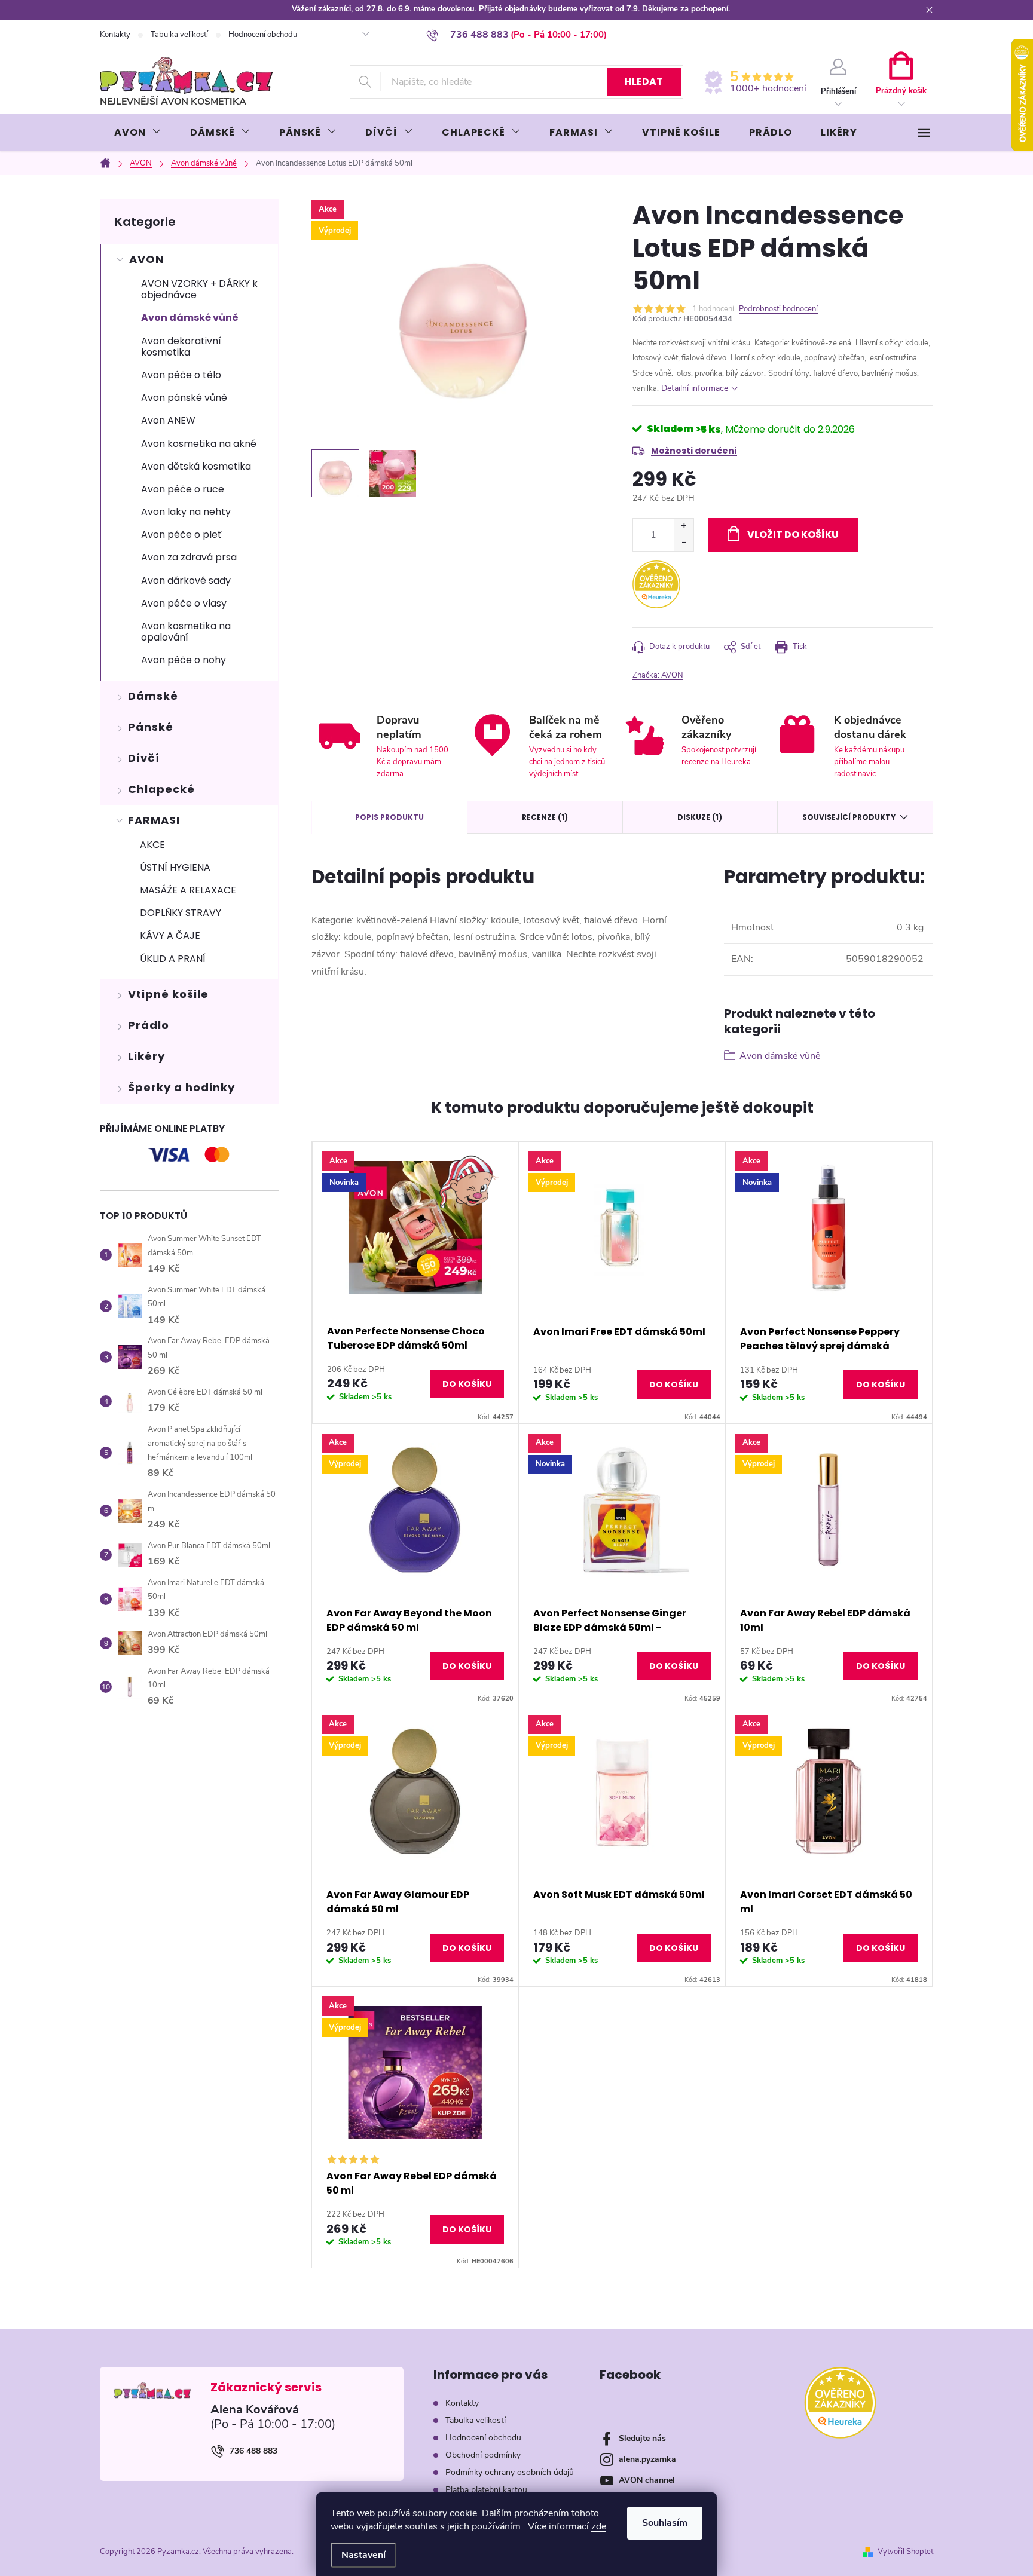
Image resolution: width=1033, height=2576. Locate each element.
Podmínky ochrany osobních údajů (510, 2472)
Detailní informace (695, 388)
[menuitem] (138, 133)
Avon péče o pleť (181, 535)
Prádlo (149, 1025)
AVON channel (647, 2480)
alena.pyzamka (647, 2459)
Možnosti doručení (694, 451)
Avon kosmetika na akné (199, 444)
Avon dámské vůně (190, 318)
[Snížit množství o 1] (684, 543)
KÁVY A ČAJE (170, 935)
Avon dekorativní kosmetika (181, 347)
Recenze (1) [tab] (545, 817)
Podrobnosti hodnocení (778, 309)
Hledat (644, 82)
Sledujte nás (642, 2438)
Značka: (658, 675)
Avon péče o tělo (181, 375)
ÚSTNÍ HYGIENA (175, 867)
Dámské (153, 696)
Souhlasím (665, 2523)
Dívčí (144, 758)
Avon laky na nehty (186, 512)
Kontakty (115, 35)
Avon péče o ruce (183, 489)
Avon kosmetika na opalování (186, 632)
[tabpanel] (415, 1283)
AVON (146, 259)
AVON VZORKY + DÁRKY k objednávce (199, 289)
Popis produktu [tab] (389, 817)
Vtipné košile (168, 994)
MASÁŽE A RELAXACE (188, 890)
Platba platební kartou (486, 2490)
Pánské (151, 727)
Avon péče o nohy (184, 660)
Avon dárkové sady (186, 581)
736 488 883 (253, 2451)
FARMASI (154, 820)
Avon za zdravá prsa (189, 557)
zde (599, 2526)
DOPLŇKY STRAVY (181, 913)
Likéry (146, 1056)
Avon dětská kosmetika (196, 466)
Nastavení (363, 2555)
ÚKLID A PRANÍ (173, 959)
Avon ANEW (168, 420)
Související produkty (849, 817)
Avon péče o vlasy (184, 603)
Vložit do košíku (793, 535)
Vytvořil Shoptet (905, 2552)
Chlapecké (161, 789)
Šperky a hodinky (181, 1087)
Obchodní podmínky (483, 2455)
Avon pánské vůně (184, 398)
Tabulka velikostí (179, 35)
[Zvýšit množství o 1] (684, 527)
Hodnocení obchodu (263, 35)
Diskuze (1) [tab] (700, 817)
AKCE (152, 845)
